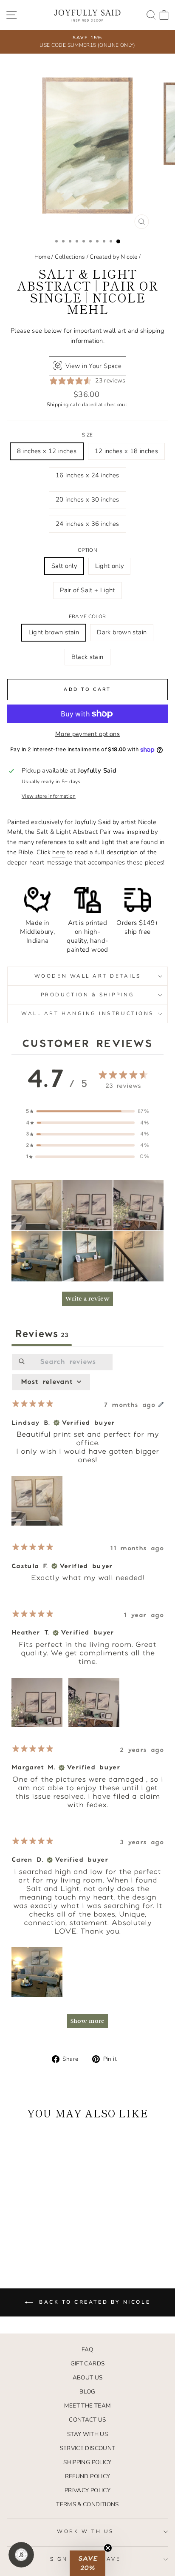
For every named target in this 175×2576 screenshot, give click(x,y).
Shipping (58, 404)
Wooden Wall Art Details (87, 976)
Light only (110, 566)
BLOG (87, 2392)
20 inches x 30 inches (87, 499)
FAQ (87, 2349)
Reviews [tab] (42, 1334)
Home (42, 257)
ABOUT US (88, 2378)
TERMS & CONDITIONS (87, 2504)
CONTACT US (87, 2420)
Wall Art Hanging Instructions (87, 1013)
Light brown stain (54, 632)
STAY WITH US (87, 2434)
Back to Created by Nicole (94, 2302)
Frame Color (87, 616)
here (59, 852)
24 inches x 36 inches (87, 524)
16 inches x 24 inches (87, 475)
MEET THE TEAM (88, 2406)
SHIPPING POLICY (87, 2462)
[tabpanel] (87, 1695)
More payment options (87, 734)
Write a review (87, 1299)
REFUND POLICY (88, 2476)
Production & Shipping (87, 995)
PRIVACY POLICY (87, 2490)
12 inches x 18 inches (127, 451)
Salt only (64, 566)
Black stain (87, 657)
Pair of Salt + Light (87, 590)
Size (87, 435)
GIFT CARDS (88, 2363)
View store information (49, 796)
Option (87, 550)
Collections (70, 257)
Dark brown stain (122, 632)
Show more (87, 2021)
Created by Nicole (113, 257)
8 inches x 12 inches (47, 451)
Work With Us (85, 2531)
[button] (37, 1205)
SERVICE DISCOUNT (88, 2448)
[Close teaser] (108, 2548)
